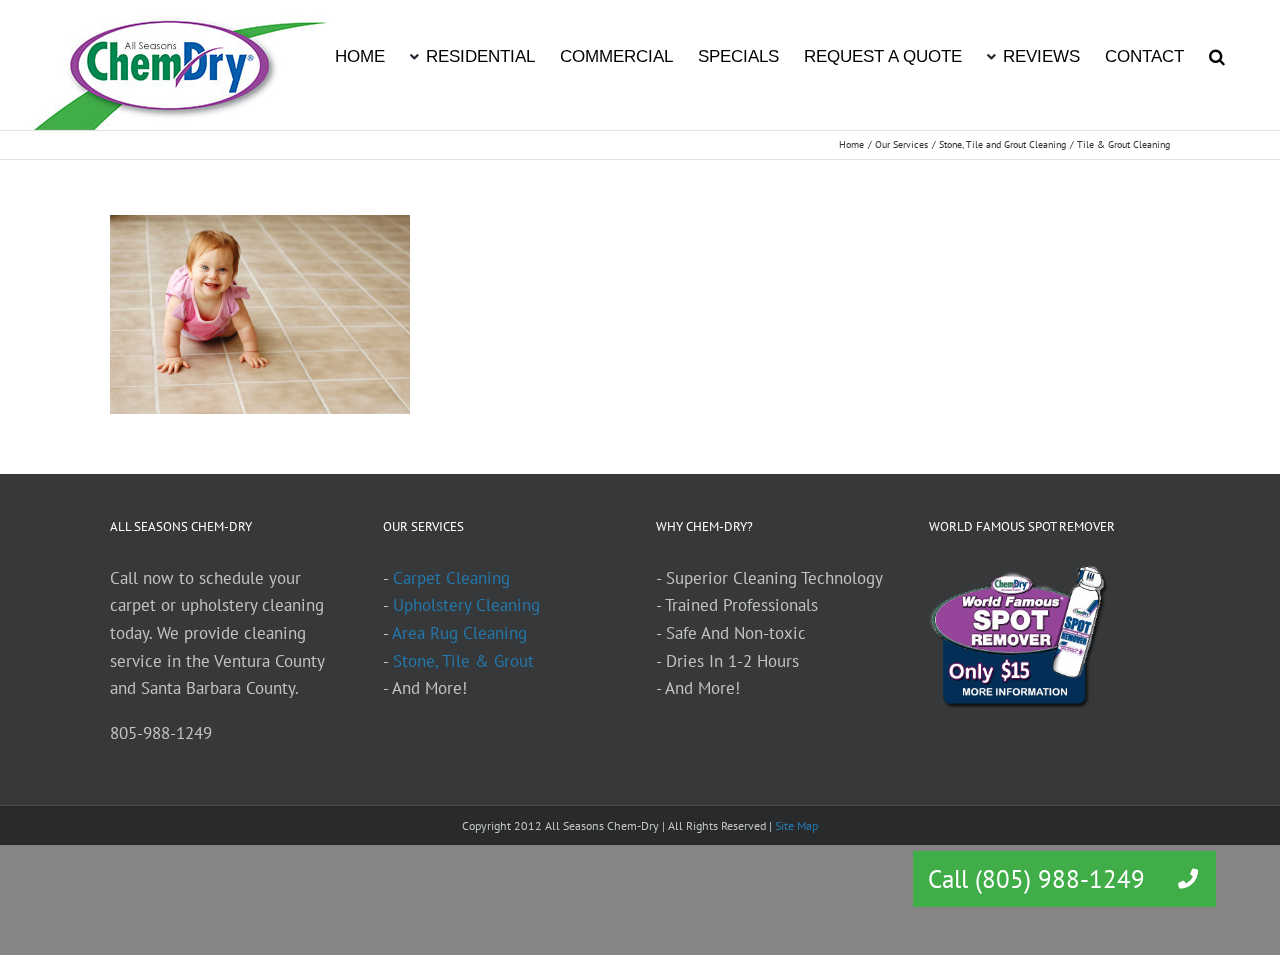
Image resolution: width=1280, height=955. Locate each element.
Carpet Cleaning (451, 578)
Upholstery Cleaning (466, 605)
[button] (1217, 55)
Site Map (796, 825)
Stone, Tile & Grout (463, 661)
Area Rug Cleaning (459, 633)
